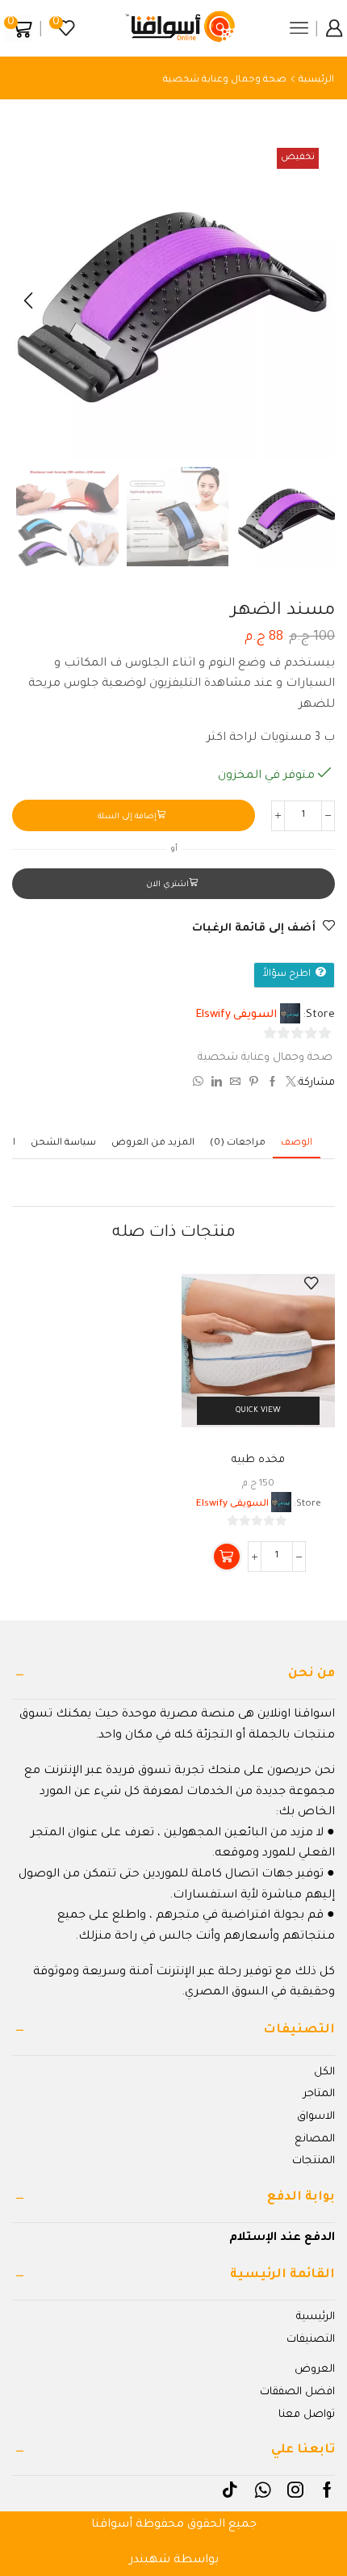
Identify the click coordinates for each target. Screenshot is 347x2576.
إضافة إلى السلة (127, 817)
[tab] (297, 1143)
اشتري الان (167, 885)
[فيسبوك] (272, 1084)
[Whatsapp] (263, 2490)
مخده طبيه (258, 1460)
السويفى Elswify (236, 1015)
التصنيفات (311, 2340)
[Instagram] (295, 2490)
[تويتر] (289, 1084)
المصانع (315, 2139)
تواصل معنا (307, 2415)
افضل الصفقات (297, 2392)
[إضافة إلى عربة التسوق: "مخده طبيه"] (227, 1557)
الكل (324, 2072)
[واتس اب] (200, 1084)
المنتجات (314, 2161)
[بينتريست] (254, 1084)
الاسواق (316, 2117)
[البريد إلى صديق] (235, 1084)
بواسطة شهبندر (174, 2561)
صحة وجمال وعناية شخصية (225, 80)
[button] (319, 301)
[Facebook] (327, 2490)
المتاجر (319, 2094)
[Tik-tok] (230, 2490)
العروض (315, 2370)
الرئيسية (316, 80)
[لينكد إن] (217, 1084)
